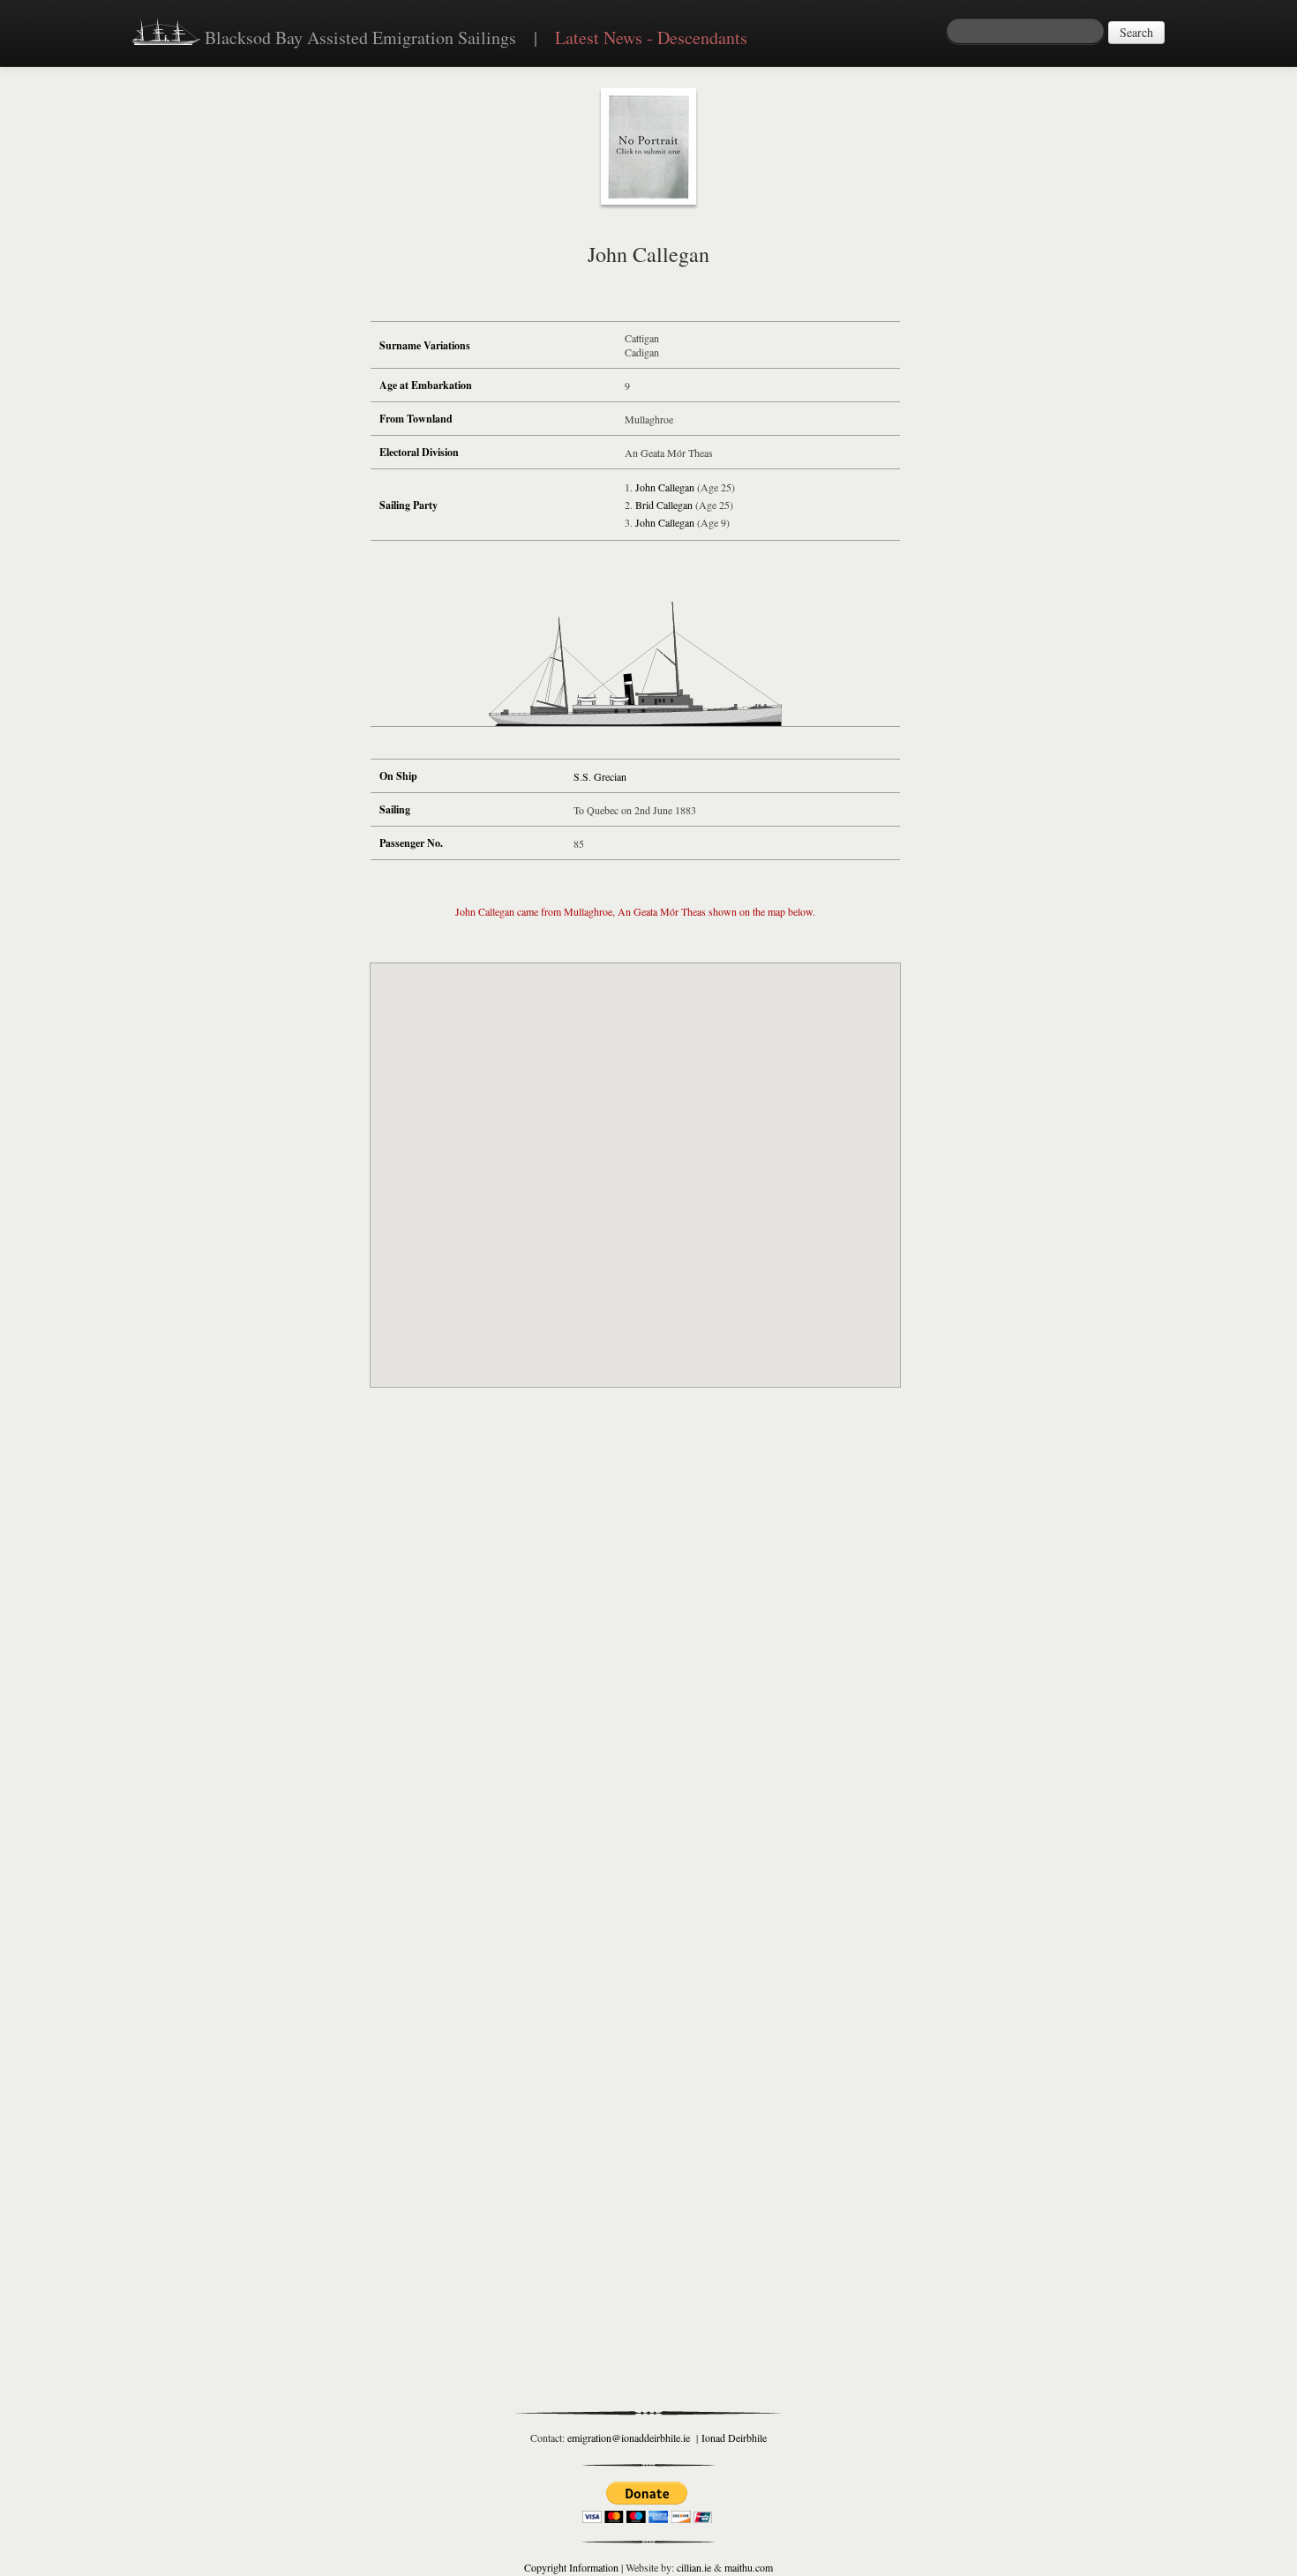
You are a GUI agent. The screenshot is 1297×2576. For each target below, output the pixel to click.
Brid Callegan (664, 505)
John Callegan (665, 487)
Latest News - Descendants (651, 37)
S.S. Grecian (600, 776)
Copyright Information (571, 2567)
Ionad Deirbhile (734, 2437)
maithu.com (749, 2567)
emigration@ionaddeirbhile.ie (629, 2437)
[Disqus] (635, 1661)
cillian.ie (694, 2567)
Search (1136, 32)
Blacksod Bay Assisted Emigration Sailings (358, 37)
